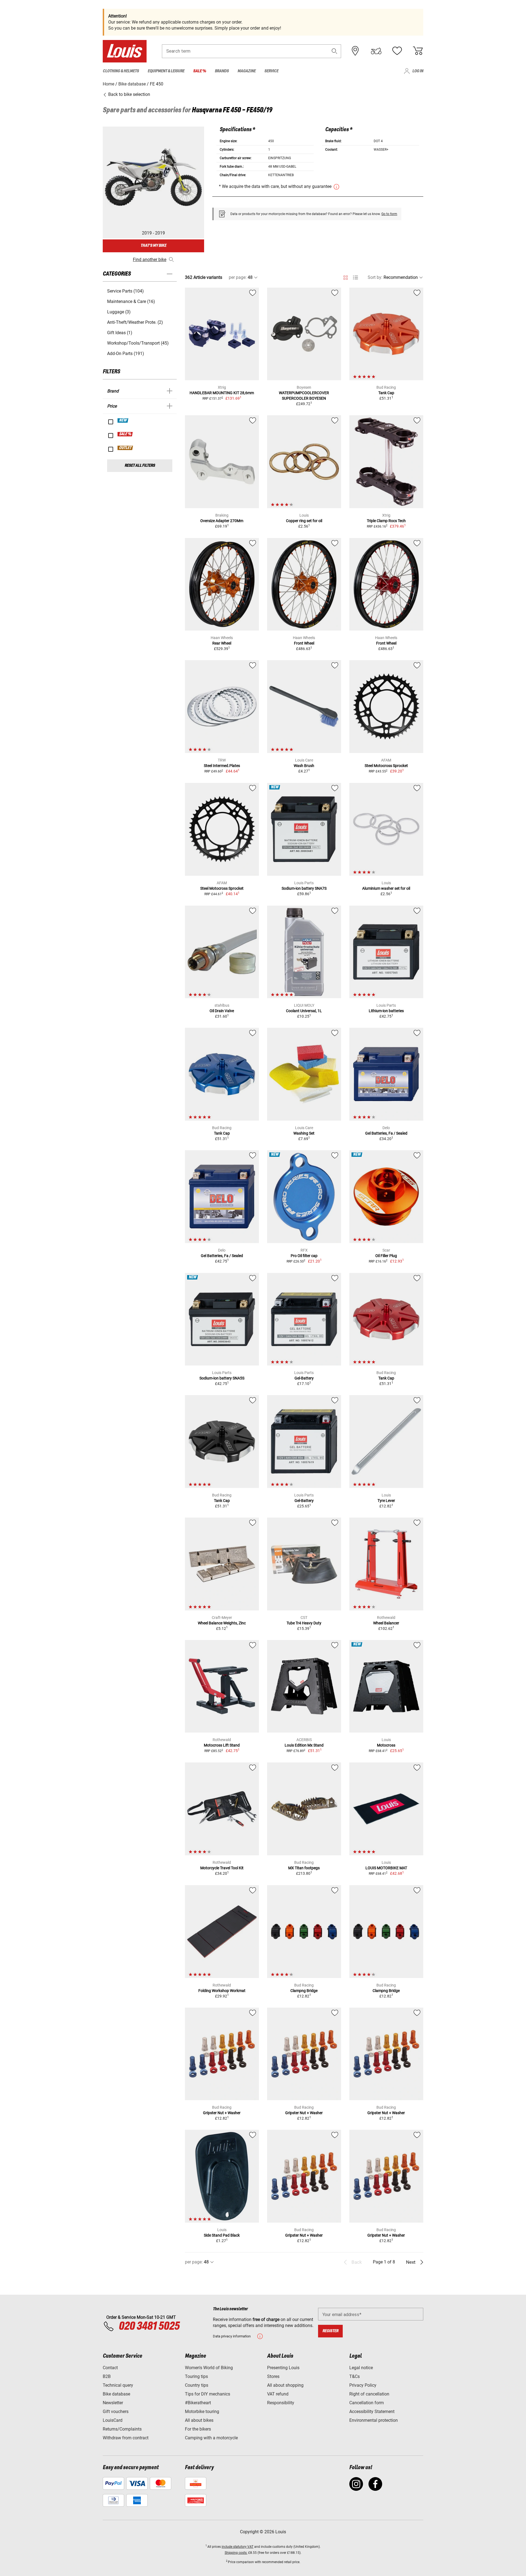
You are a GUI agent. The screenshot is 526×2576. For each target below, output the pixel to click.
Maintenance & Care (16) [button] (131, 301)
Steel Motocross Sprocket (386, 766)
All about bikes (199, 2420)
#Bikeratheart (198, 2403)
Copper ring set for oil (304, 521)
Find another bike (150, 260)
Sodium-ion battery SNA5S (222, 1378)
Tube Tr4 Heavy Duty (304, 1623)
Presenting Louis (283, 2368)
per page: (238, 277)
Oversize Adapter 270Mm (222, 521)
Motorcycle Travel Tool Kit (222, 1868)
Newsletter (113, 2403)
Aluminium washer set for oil (386, 888)
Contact (110, 2368)
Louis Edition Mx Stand (304, 1745)
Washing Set (304, 1133)
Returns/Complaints (122, 2429)
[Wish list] (397, 51)
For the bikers (198, 2429)
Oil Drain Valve (222, 1011)
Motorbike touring (202, 2412)
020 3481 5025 (148, 2326)
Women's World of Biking (209, 2368)
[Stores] (355, 51)
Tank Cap (386, 393)
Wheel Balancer (386, 1623)
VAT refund (278, 2394)
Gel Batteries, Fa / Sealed (386, 1133)
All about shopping (285, 2385)
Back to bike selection (129, 94)
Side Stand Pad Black (222, 2235)
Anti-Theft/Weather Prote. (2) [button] (135, 322)
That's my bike (153, 246)
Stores (273, 2376)
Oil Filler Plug (386, 1256)
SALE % (125, 434)
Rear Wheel (222, 643)
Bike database (116, 2394)
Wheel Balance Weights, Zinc (222, 1623)
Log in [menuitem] (418, 71)
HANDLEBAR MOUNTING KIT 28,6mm (222, 393)
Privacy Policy (363, 2385)
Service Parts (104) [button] (125, 291)
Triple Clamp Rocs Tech (386, 521)
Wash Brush (304, 766)
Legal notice (361, 2368)
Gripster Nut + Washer (222, 2113)
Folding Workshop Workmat (222, 1991)
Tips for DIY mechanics (208, 2394)
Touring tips (196, 2376)
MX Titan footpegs (304, 1868)
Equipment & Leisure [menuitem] (166, 71)
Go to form (389, 214)
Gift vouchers (116, 2412)
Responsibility (281, 2403)
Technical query (118, 2385)
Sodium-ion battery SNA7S (304, 888)
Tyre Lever (386, 1501)
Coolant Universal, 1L (304, 1011)
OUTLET (125, 448)
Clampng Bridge (304, 1991)
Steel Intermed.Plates (222, 766)
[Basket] (418, 51)
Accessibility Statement (372, 2412)
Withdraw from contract (126, 2438)
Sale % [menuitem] (200, 71)
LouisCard (113, 2420)
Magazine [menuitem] (247, 71)
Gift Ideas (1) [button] (120, 333)
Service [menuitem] (271, 71)
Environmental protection (374, 2420)
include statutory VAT (238, 2547)
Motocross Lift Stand (222, 1745)
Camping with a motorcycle (211, 2438)
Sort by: (375, 277)
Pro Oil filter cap (304, 1256)
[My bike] (376, 51)
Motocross (386, 1745)
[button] (335, 51)
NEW (123, 420)
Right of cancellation (369, 2394)
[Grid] (346, 277)
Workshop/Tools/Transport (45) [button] (138, 343)
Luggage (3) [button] (119, 312)
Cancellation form (367, 2403)
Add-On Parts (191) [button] (126, 354)
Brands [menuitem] (222, 71)
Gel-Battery (304, 1378)
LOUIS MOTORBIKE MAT (386, 1868)
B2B (107, 2376)
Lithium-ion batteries (386, 1011)
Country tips (197, 2385)
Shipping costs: (236, 2553)
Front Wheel (304, 643)
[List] (355, 278)
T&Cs (355, 2376)
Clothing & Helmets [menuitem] (121, 71)
